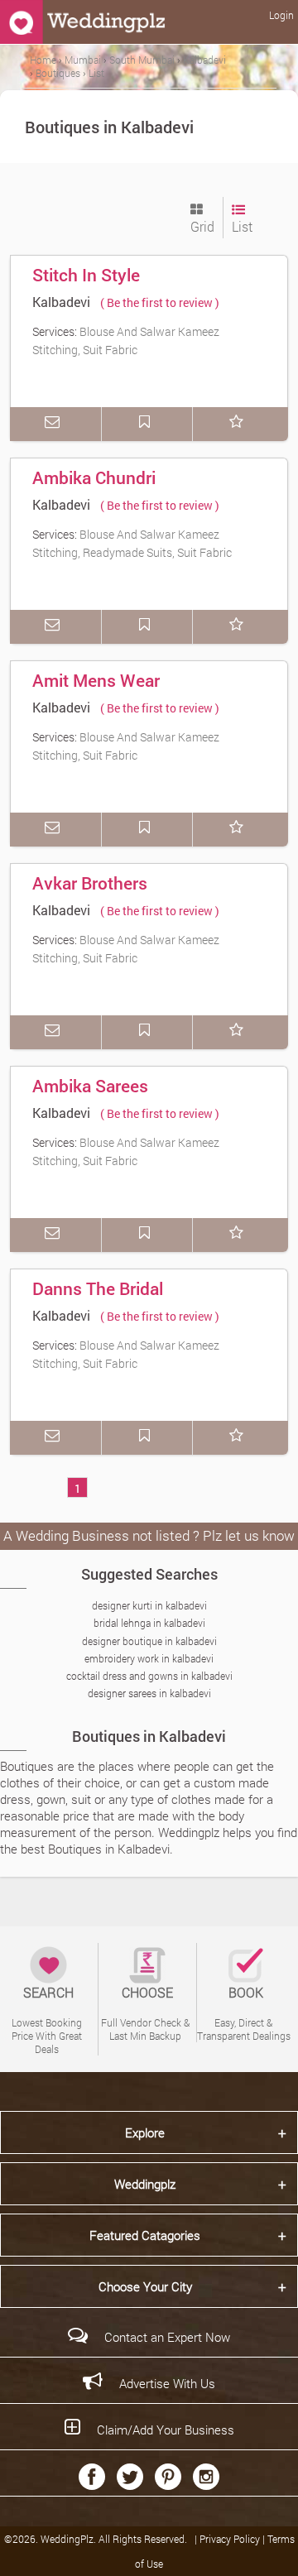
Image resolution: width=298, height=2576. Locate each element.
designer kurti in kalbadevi (149, 1605)
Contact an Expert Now (167, 2337)
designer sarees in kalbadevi (149, 1693)
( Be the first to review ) (160, 302)
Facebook (92, 2477)
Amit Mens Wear (96, 680)
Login (281, 15)
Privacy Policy (231, 2539)
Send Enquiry (55, 424)
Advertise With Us (167, 2383)
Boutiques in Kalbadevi (149, 1736)
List (242, 226)
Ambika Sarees (90, 1086)
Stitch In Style (86, 275)
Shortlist (239, 424)
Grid (202, 226)
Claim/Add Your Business (166, 2430)
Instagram (206, 2477)
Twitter (130, 2477)
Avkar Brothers (90, 883)
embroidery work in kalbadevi (149, 1658)
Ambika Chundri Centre (94, 489)
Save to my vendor (147, 424)
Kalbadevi (61, 302)
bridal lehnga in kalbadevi (149, 1623)
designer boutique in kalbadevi (149, 1641)
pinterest (168, 2477)
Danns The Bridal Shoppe (98, 1300)
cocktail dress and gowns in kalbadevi (149, 1676)
